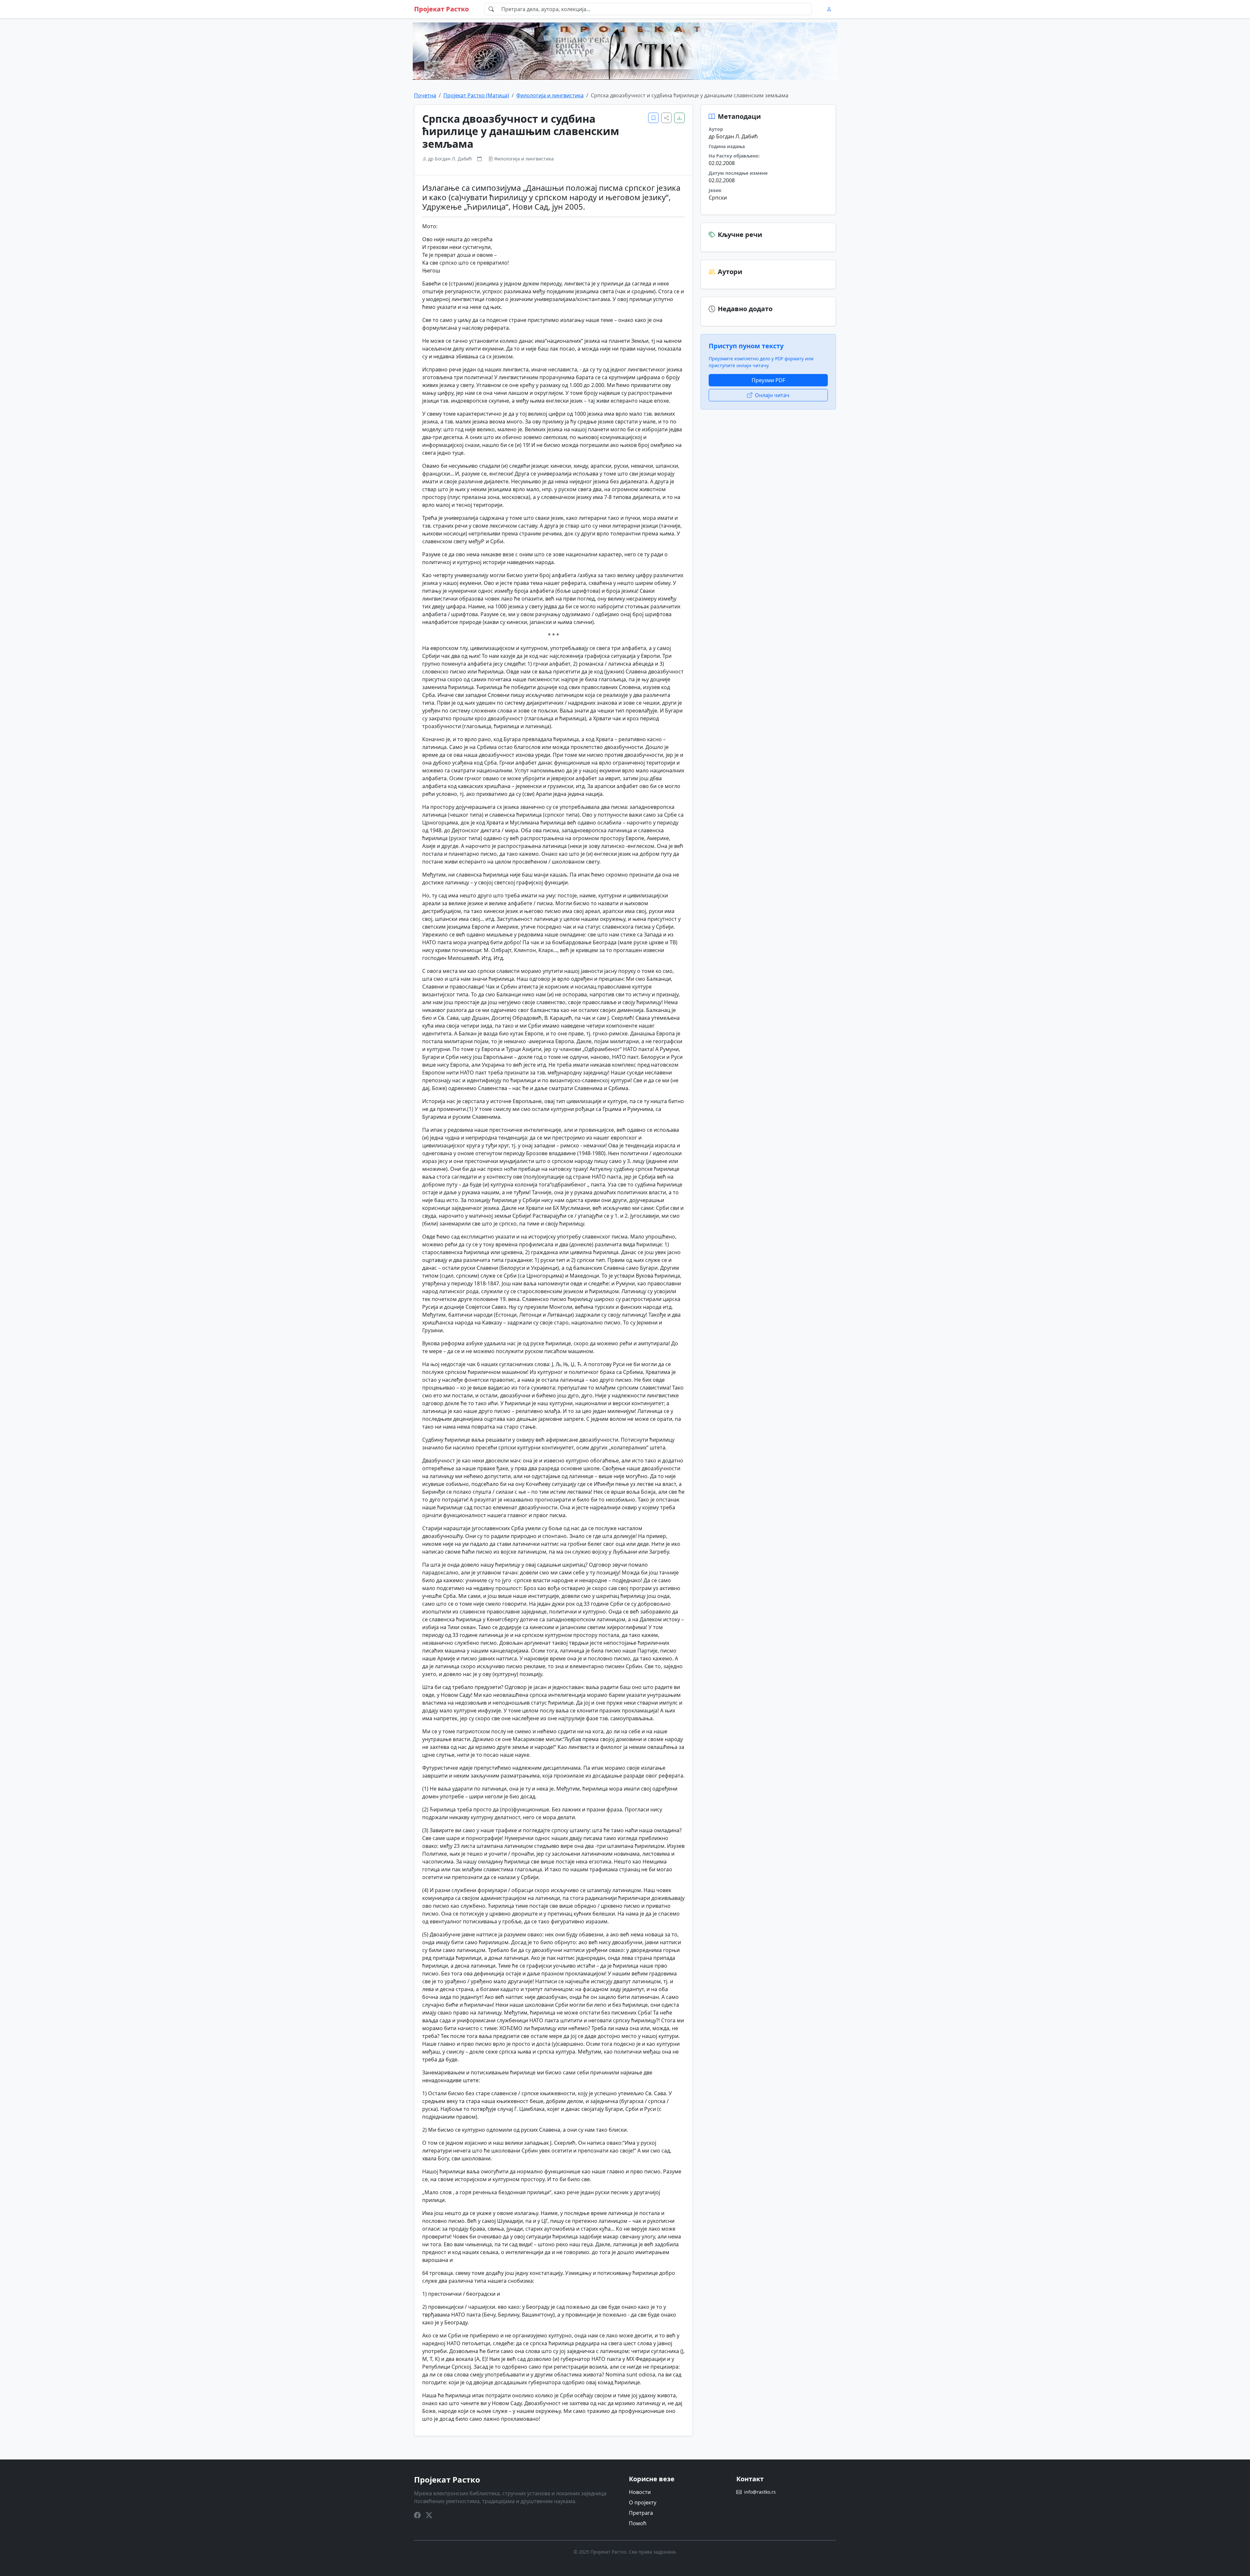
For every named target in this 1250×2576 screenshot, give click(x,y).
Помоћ (638, 2523)
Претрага (641, 2513)
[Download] (679, 118)
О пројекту (643, 2502)
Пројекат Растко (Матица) (476, 95)
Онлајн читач (772, 395)
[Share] (666, 118)
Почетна (425, 95)
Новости (640, 2492)
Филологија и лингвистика (550, 95)
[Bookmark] (653, 118)
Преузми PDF (768, 380)
